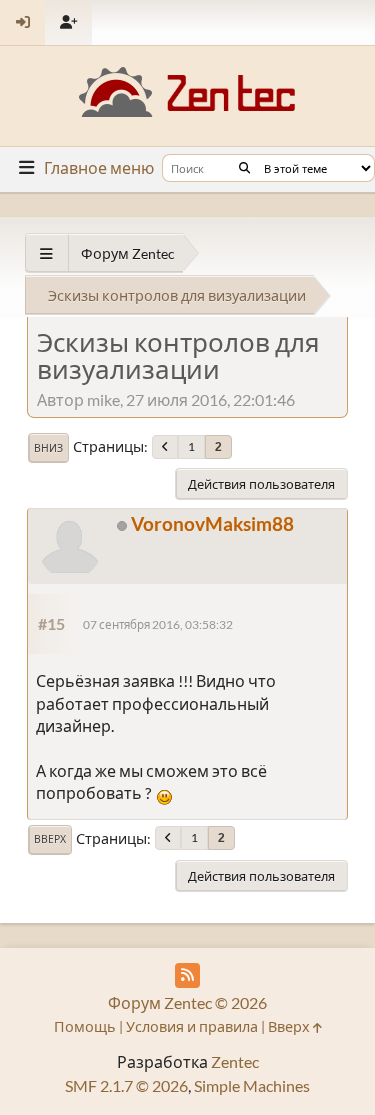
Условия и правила (192, 1026)
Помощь (85, 1026)
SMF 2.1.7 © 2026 (126, 1085)
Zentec (235, 1061)
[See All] (46, 253)
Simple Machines (252, 1085)
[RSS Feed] (187, 975)
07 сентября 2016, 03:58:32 (158, 624)
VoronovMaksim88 (212, 523)
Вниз (48, 448)
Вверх (50, 839)
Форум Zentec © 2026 (187, 1002)
